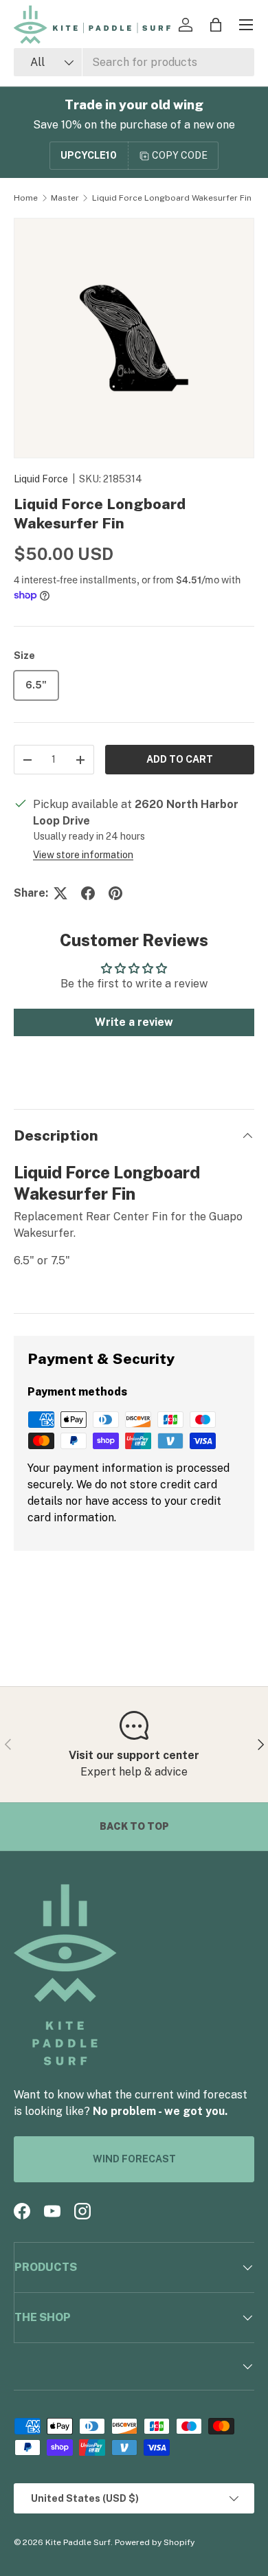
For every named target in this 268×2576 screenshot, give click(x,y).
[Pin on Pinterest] (115, 893)
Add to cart (180, 759)
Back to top (134, 1826)
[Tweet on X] (60, 893)
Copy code (180, 155)
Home (26, 198)
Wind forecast (134, 2159)
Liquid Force (41, 479)
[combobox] (134, 62)
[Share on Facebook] (88, 893)
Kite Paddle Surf (78, 2542)
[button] (216, 25)
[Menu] (246, 25)
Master (65, 198)
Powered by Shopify (155, 2542)
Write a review (134, 1022)
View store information (83, 855)
